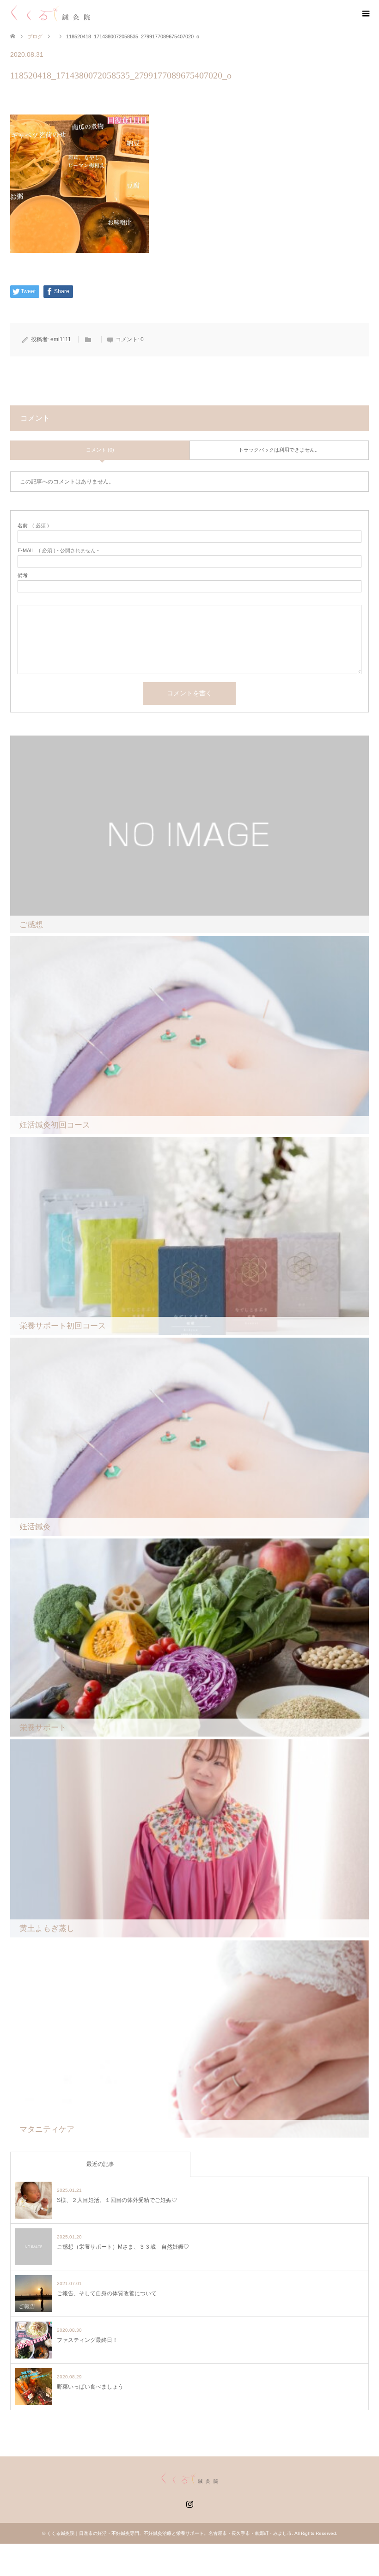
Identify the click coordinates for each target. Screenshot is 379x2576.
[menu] (365, 14)
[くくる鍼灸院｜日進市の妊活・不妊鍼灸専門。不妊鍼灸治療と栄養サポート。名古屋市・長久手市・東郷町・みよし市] (51, 13)
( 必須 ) (33, 526)
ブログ (35, 36)
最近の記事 (100, 2164)
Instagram (189, 2503)
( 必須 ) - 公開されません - (58, 551)
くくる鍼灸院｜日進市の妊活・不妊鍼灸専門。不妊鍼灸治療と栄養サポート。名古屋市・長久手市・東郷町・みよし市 (169, 2533)
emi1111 (61, 339)
